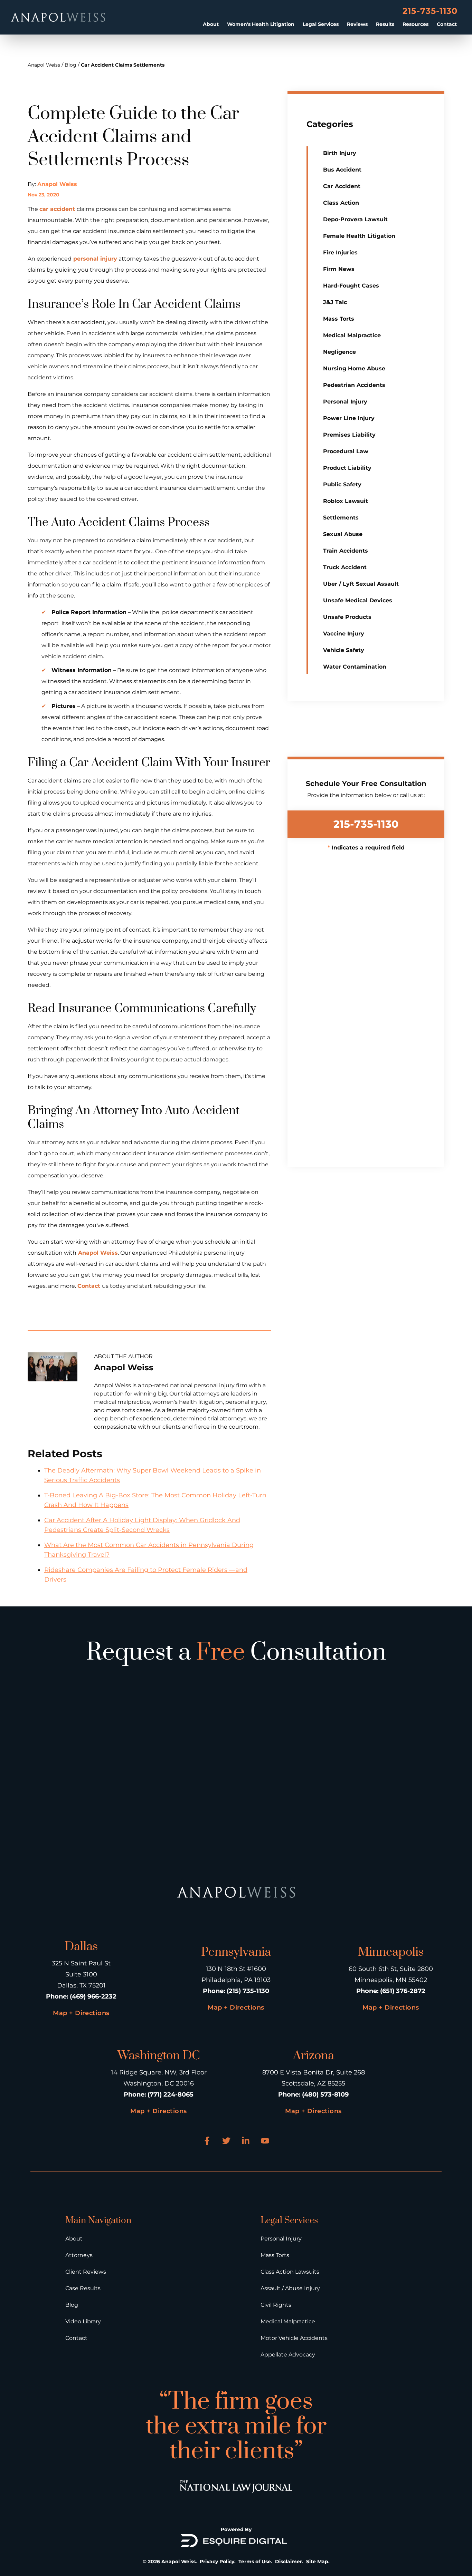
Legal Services (321, 24)
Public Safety (342, 484)
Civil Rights (276, 2305)
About (211, 24)
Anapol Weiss (44, 65)
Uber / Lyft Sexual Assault (361, 584)
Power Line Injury (349, 418)
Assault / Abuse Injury (290, 2288)
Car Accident (342, 186)
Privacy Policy (217, 2562)
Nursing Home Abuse (354, 368)
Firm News (339, 269)
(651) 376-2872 (403, 1991)
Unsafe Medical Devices (358, 600)
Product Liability (347, 468)
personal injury (94, 259)
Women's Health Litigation (261, 24)
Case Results (83, 2288)
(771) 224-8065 (171, 2094)
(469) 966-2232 (93, 1996)
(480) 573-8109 (325, 2094)
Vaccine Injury (344, 634)
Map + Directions (81, 2013)
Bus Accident (342, 170)
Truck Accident (345, 567)
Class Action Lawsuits (290, 2272)
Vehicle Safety (344, 650)
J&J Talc (335, 302)
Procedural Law (346, 451)
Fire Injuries (340, 252)
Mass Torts (339, 319)
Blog (70, 65)
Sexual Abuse (343, 534)
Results (385, 24)
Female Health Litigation (359, 236)
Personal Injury (345, 402)
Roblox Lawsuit (346, 501)
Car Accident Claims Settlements (123, 65)
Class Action (341, 203)
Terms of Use (255, 2562)
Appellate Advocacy (288, 2355)
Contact (447, 24)
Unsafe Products (347, 617)
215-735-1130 (430, 11)
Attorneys (79, 2255)
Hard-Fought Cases (351, 286)
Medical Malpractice (352, 335)
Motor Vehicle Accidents (294, 2338)
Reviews (357, 24)
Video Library (83, 2321)
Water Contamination (355, 667)
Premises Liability (349, 435)
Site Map (317, 2562)
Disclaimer (289, 2562)
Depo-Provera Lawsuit (355, 219)
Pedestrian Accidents (354, 385)
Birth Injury (340, 153)
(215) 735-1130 (248, 1991)
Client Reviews (86, 2272)
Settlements (341, 518)
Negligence (339, 352)
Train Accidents (346, 551)
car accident (58, 209)
